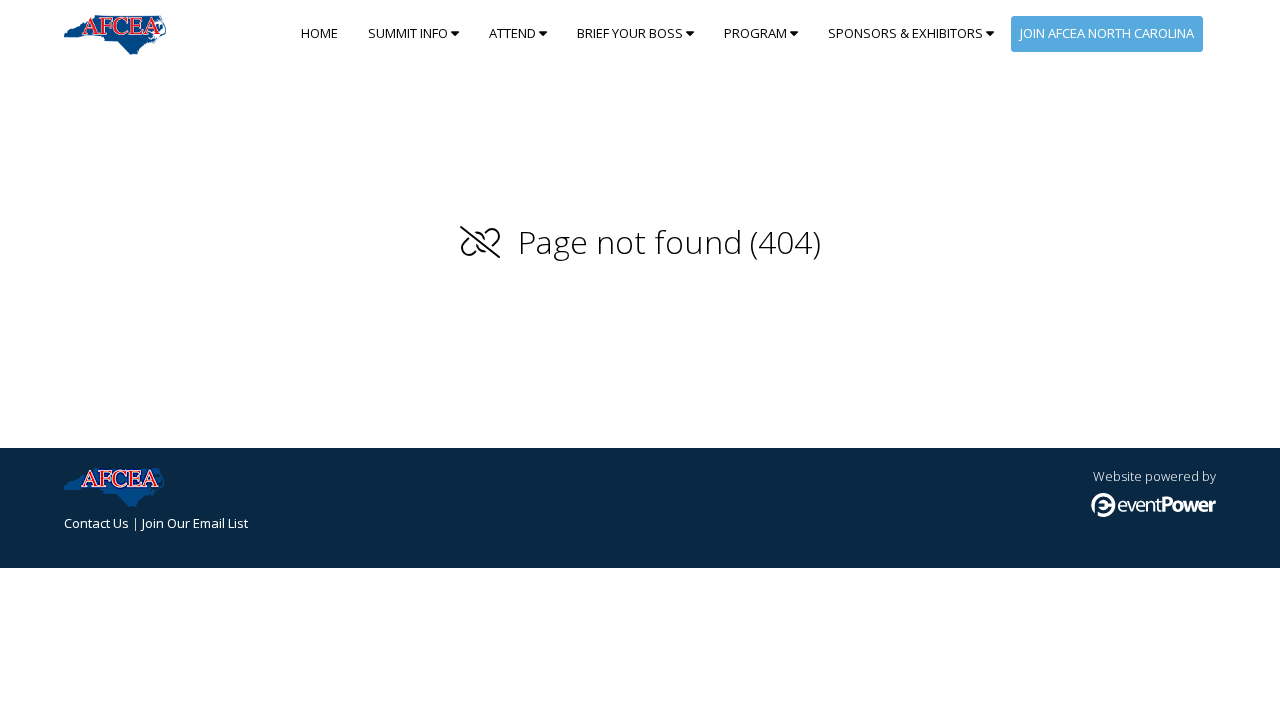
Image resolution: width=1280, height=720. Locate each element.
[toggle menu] (455, 33)
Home (319, 33)
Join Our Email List (195, 523)
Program (757, 33)
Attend (514, 33)
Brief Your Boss (631, 33)
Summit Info (409, 33)
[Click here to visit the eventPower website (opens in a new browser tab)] (1153, 512)
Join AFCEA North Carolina (1107, 33)
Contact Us (96, 523)
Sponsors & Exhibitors (907, 33)
